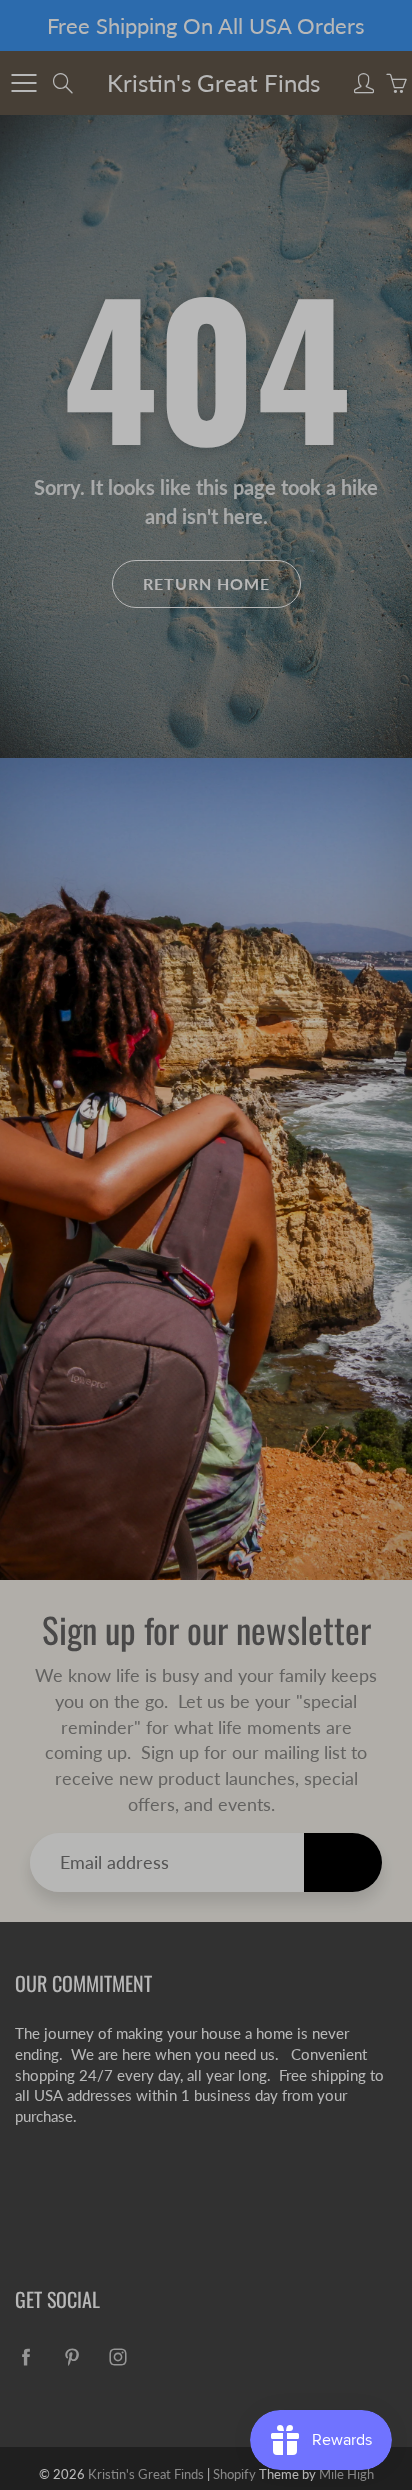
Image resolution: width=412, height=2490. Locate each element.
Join (338, 391)
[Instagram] (242, 457)
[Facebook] (156, 457)
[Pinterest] (199, 457)
